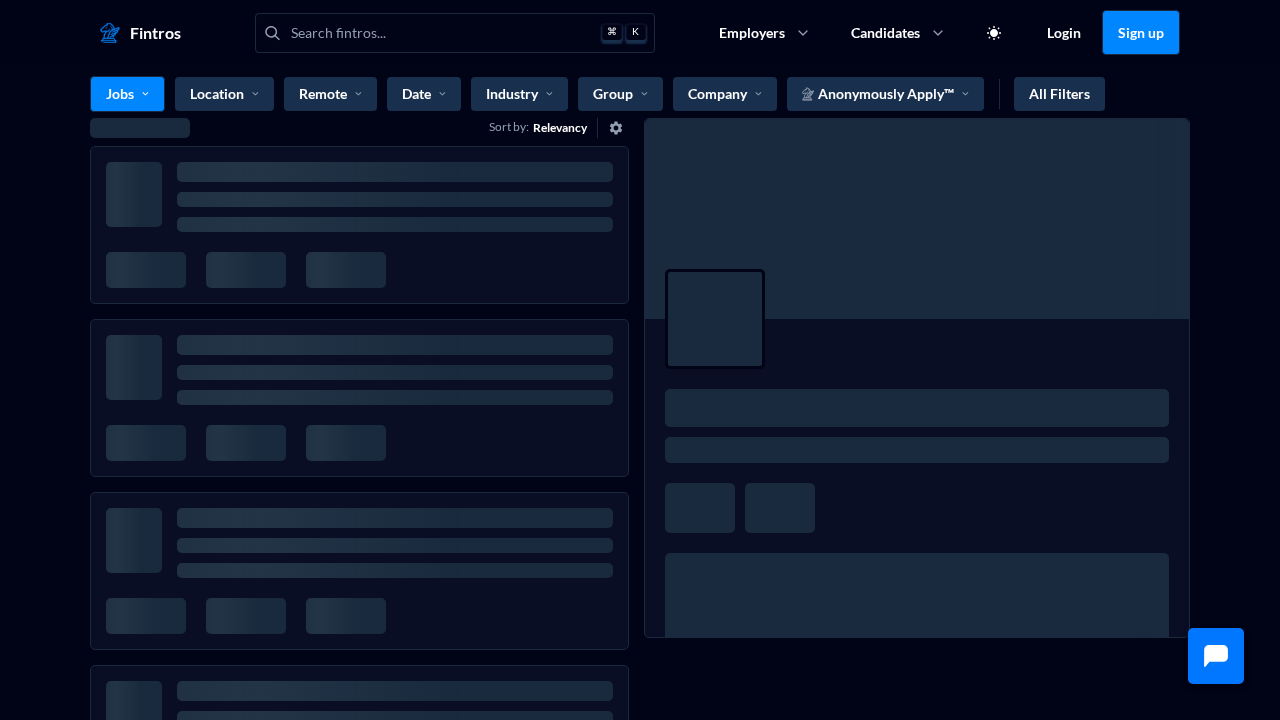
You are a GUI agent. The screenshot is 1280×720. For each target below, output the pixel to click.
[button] (1216, 656)
